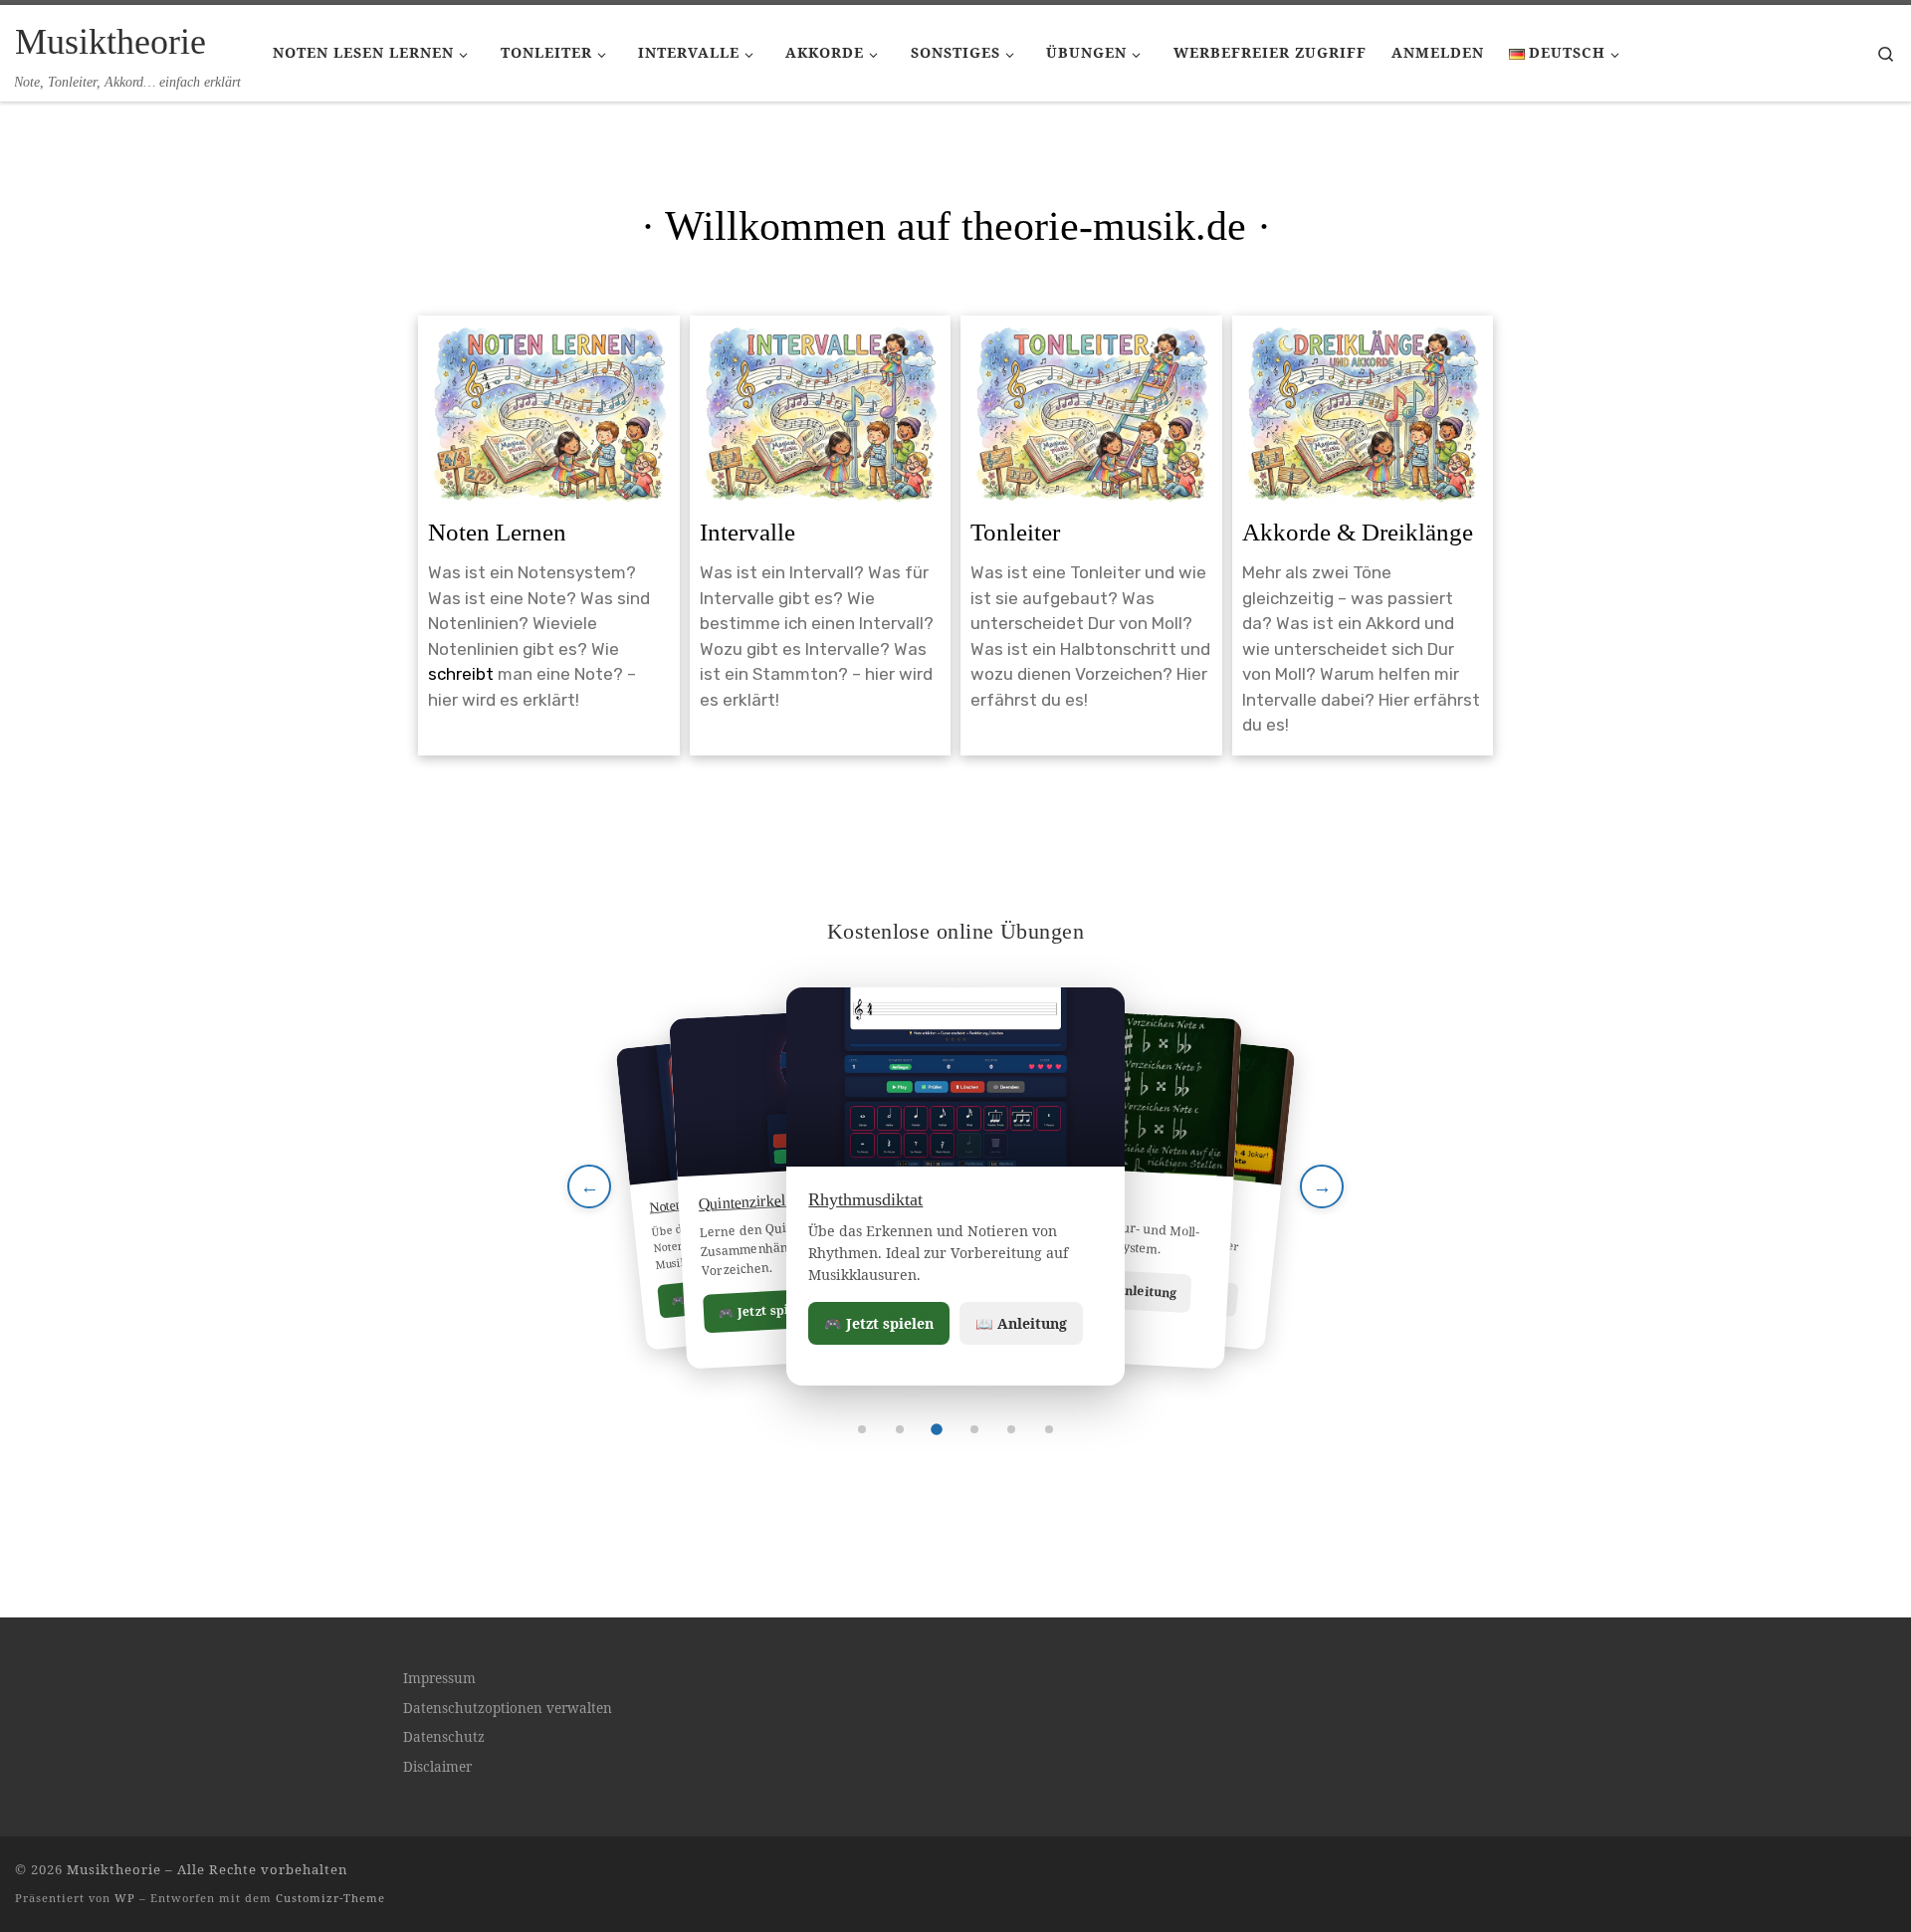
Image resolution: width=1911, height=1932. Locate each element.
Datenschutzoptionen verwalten (508, 1708)
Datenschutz (444, 1737)
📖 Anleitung (1021, 1323)
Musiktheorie (114, 1869)
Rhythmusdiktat (865, 1199)
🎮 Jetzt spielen (879, 1323)
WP (125, 1898)
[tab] (862, 1429)
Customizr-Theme (330, 1898)
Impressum (439, 1678)
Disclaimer (437, 1767)
